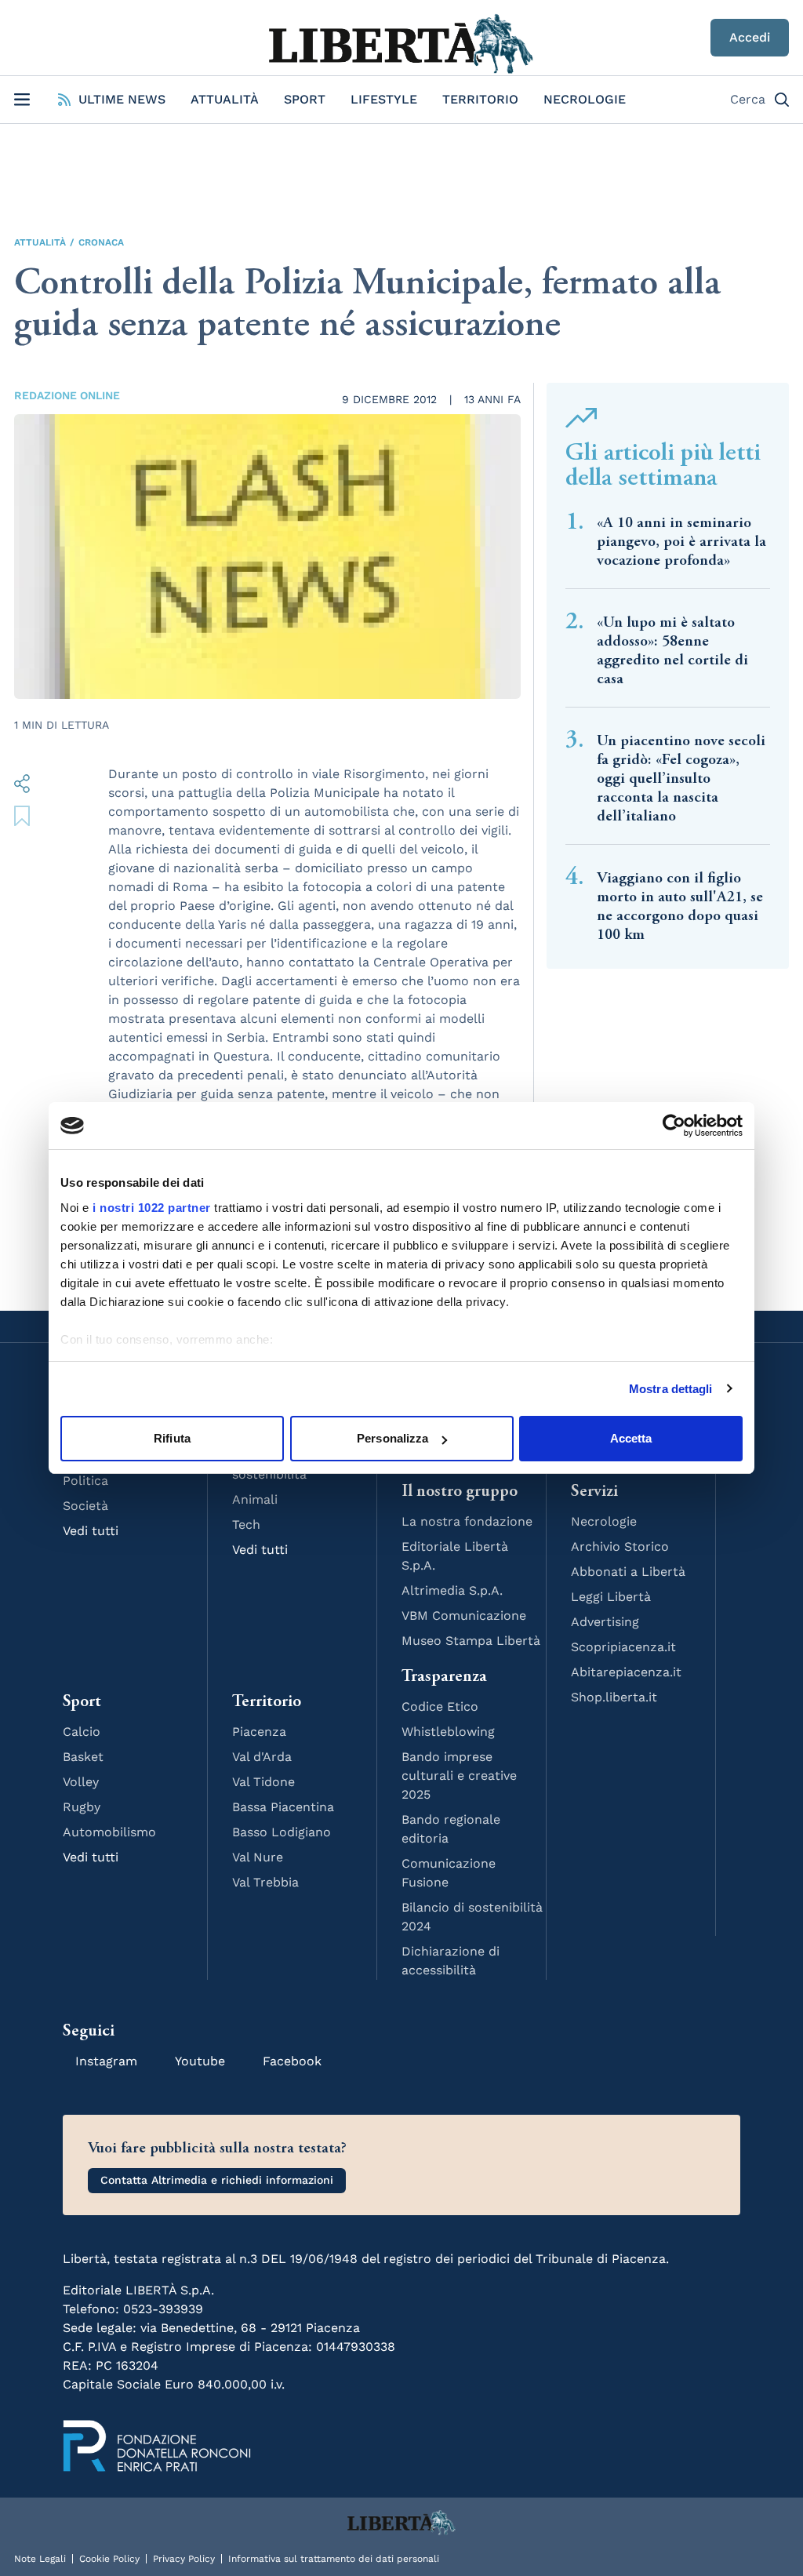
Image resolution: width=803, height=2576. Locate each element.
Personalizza (392, 1438)
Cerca (748, 99)
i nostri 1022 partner (152, 1208)
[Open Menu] (22, 100)
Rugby (82, 1807)
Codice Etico (440, 1706)
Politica (85, 1481)
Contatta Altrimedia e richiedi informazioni (217, 2180)
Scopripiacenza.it (623, 1647)
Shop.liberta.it (614, 1697)
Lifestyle (384, 99)
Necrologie (585, 99)
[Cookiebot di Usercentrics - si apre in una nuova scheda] (674, 1126)
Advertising (605, 1622)
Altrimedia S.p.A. (452, 1590)
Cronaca (101, 242)
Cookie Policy (109, 2559)
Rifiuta (172, 1438)
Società (85, 1506)
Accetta (631, 1438)
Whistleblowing (448, 1732)
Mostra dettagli (671, 1389)
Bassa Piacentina (283, 1807)
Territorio (480, 99)
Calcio (82, 1732)
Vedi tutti (91, 1531)
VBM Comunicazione (464, 1615)
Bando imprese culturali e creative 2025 (459, 1776)
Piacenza (259, 1732)
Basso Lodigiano (282, 1832)
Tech (246, 1524)
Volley (81, 1782)
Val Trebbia (265, 1882)
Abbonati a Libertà (628, 1572)
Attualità (225, 99)
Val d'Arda (262, 1757)
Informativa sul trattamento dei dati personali (334, 2559)
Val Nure (258, 1857)
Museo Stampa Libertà (471, 1641)
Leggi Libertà (611, 1597)
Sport (305, 99)
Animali (255, 1499)
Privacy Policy (184, 2559)
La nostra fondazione (467, 1521)
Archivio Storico (620, 1546)
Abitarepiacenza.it (626, 1672)
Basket (83, 1757)
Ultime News (122, 99)
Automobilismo (109, 1832)
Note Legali (40, 2559)
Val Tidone (263, 1782)
